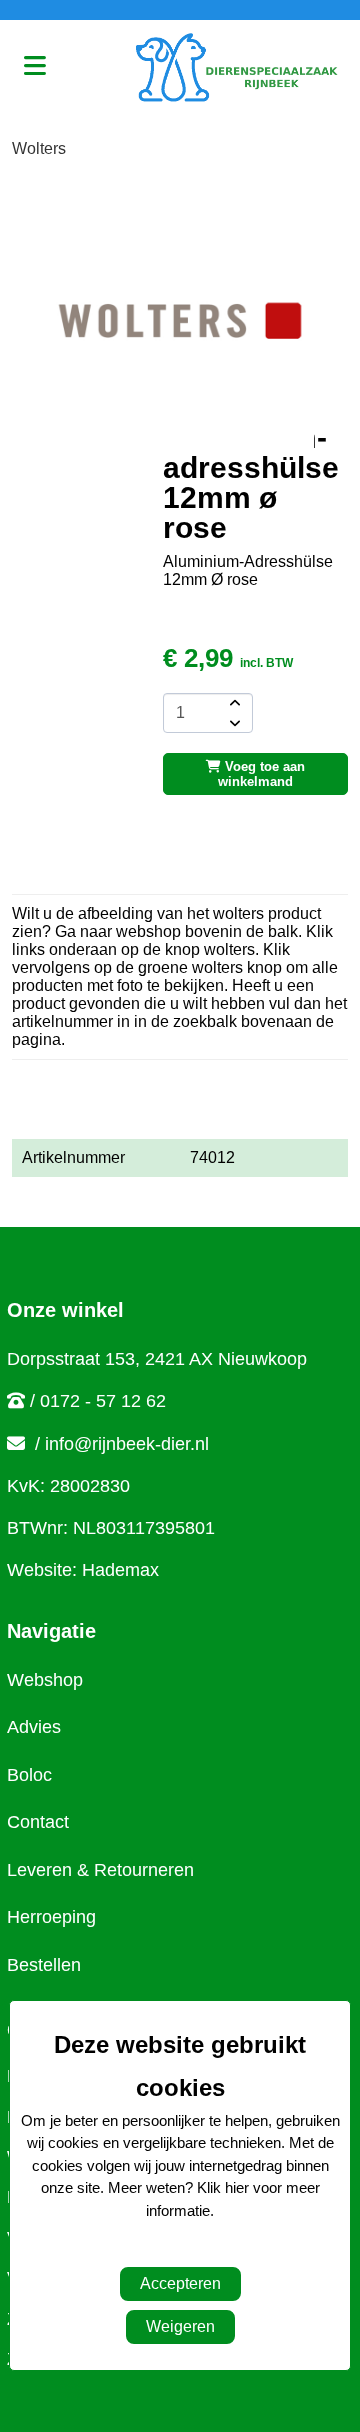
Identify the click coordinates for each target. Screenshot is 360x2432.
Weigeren (180, 2326)
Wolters (39, 148)
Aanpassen (170, 2250)
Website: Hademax (83, 1570)
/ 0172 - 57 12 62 (98, 1401)
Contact (38, 1822)
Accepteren (180, 2283)
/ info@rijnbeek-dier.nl (122, 1444)
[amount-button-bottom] (233, 723)
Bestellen (44, 1965)
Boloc (29, 1775)
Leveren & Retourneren (100, 1870)
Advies (34, 1727)
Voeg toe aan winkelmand (261, 774)
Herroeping (51, 1917)
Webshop (45, 1680)
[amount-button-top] (233, 703)
